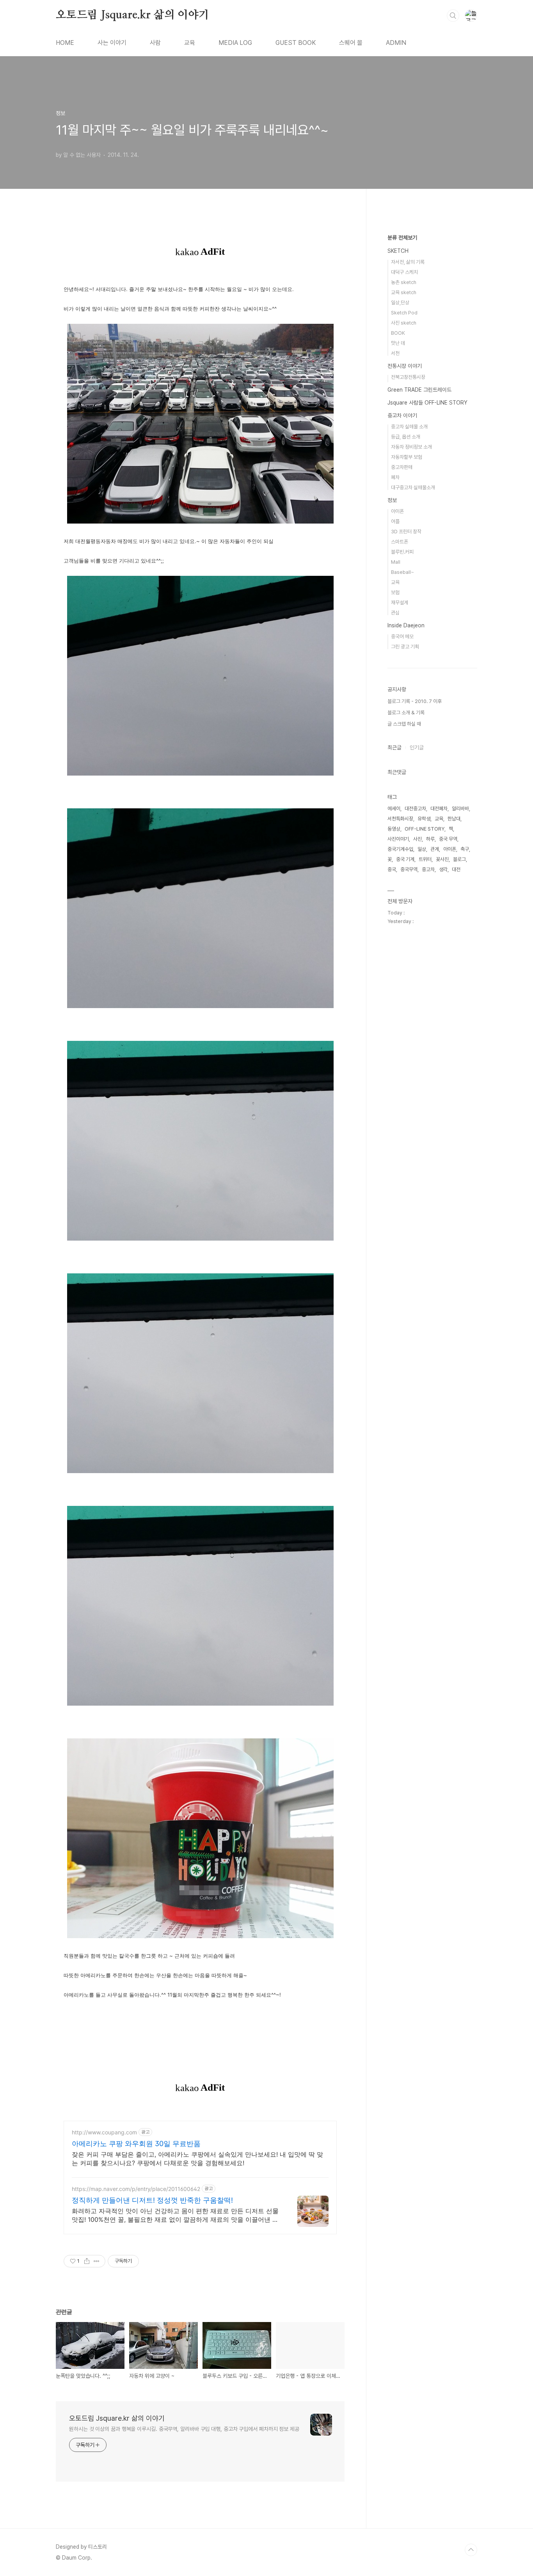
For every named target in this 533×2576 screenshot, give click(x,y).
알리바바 (460, 809)
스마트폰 (400, 542)
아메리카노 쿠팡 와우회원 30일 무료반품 (136, 2144)
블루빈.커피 (402, 552)
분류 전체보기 (402, 238)
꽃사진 (442, 859)
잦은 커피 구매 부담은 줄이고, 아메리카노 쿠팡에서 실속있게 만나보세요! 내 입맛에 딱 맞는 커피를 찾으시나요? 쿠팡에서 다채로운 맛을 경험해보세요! (197, 2159)
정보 (392, 500)
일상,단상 (400, 303)
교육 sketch (404, 292)
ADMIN (396, 43)
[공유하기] (87, 2261)
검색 (453, 16)
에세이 (394, 809)
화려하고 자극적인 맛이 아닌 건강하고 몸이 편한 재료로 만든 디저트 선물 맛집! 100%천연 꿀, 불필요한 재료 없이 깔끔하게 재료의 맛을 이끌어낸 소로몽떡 (175, 2215)
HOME (65, 43)
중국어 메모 (402, 636)
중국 (392, 869)
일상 (422, 849)
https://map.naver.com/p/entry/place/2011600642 (136, 2189)
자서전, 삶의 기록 (408, 262)
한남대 (454, 819)
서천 (395, 353)
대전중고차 (415, 809)
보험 (395, 592)
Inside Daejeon (406, 625)
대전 (456, 869)
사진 (418, 839)
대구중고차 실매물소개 (413, 487)
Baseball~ (402, 572)
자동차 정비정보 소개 (411, 447)
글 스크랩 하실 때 (404, 724)
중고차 (428, 869)
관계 (435, 849)
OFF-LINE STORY (425, 829)
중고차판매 (402, 467)
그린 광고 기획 (405, 647)
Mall (396, 562)
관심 (395, 613)
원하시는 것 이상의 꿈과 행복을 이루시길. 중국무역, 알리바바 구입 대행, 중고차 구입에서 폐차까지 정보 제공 (184, 2429)
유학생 (424, 819)
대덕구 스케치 (404, 272)
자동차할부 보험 (407, 457)
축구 (465, 849)
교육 (190, 43)
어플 (395, 521)
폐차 (395, 477)
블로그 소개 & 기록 (406, 713)
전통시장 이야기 (405, 366)
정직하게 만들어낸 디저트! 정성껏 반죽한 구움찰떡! (152, 2200)
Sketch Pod (404, 313)
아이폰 (397, 511)
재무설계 (400, 603)
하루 (430, 839)
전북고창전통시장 (408, 377)
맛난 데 (398, 343)
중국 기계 (405, 859)
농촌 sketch (404, 282)
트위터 (425, 859)
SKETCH (398, 251)
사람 (155, 43)
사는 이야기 (112, 43)
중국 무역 (448, 839)
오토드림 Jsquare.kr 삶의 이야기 (132, 15)
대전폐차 (439, 809)
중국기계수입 (400, 849)
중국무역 (409, 869)
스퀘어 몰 (351, 43)
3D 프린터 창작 (406, 532)
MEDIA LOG (235, 43)
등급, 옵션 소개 (406, 437)
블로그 (459, 859)
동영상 (394, 829)
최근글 (394, 747)
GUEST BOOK (296, 43)
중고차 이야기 (402, 415)
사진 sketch (404, 323)
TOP (471, 2550)
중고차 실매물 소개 (409, 427)
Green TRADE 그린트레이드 (419, 390)
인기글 (417, 747)
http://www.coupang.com (104, 2132)
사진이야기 (398, 839)
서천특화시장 (400, 819)
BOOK (398, 333)
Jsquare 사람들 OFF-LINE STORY (427, 403)
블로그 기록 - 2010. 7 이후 (415, 701)
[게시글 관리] (97, 2261)
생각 (443, 869)
